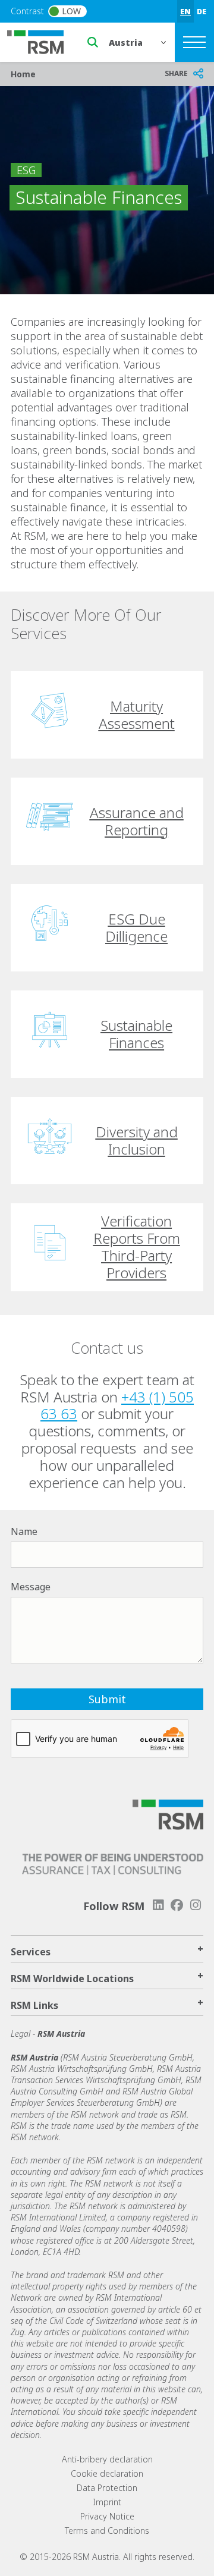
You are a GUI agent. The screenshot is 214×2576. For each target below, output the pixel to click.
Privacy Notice (107, 2516)
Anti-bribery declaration (107, 2459)
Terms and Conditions (107, 2531)
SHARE (176, 73)
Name (24, 1531)
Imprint (107, 2502)
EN (185, 11)
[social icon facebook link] (177, 1905)
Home (23, 74)
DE (202, 11)
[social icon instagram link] (196, 1905)
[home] (43, 41)
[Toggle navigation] (194, 42)
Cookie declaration (107, 2473)
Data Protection (107, 2488)
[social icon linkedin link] (158, 1905)
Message (31, 1587)
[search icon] (93, 42)
